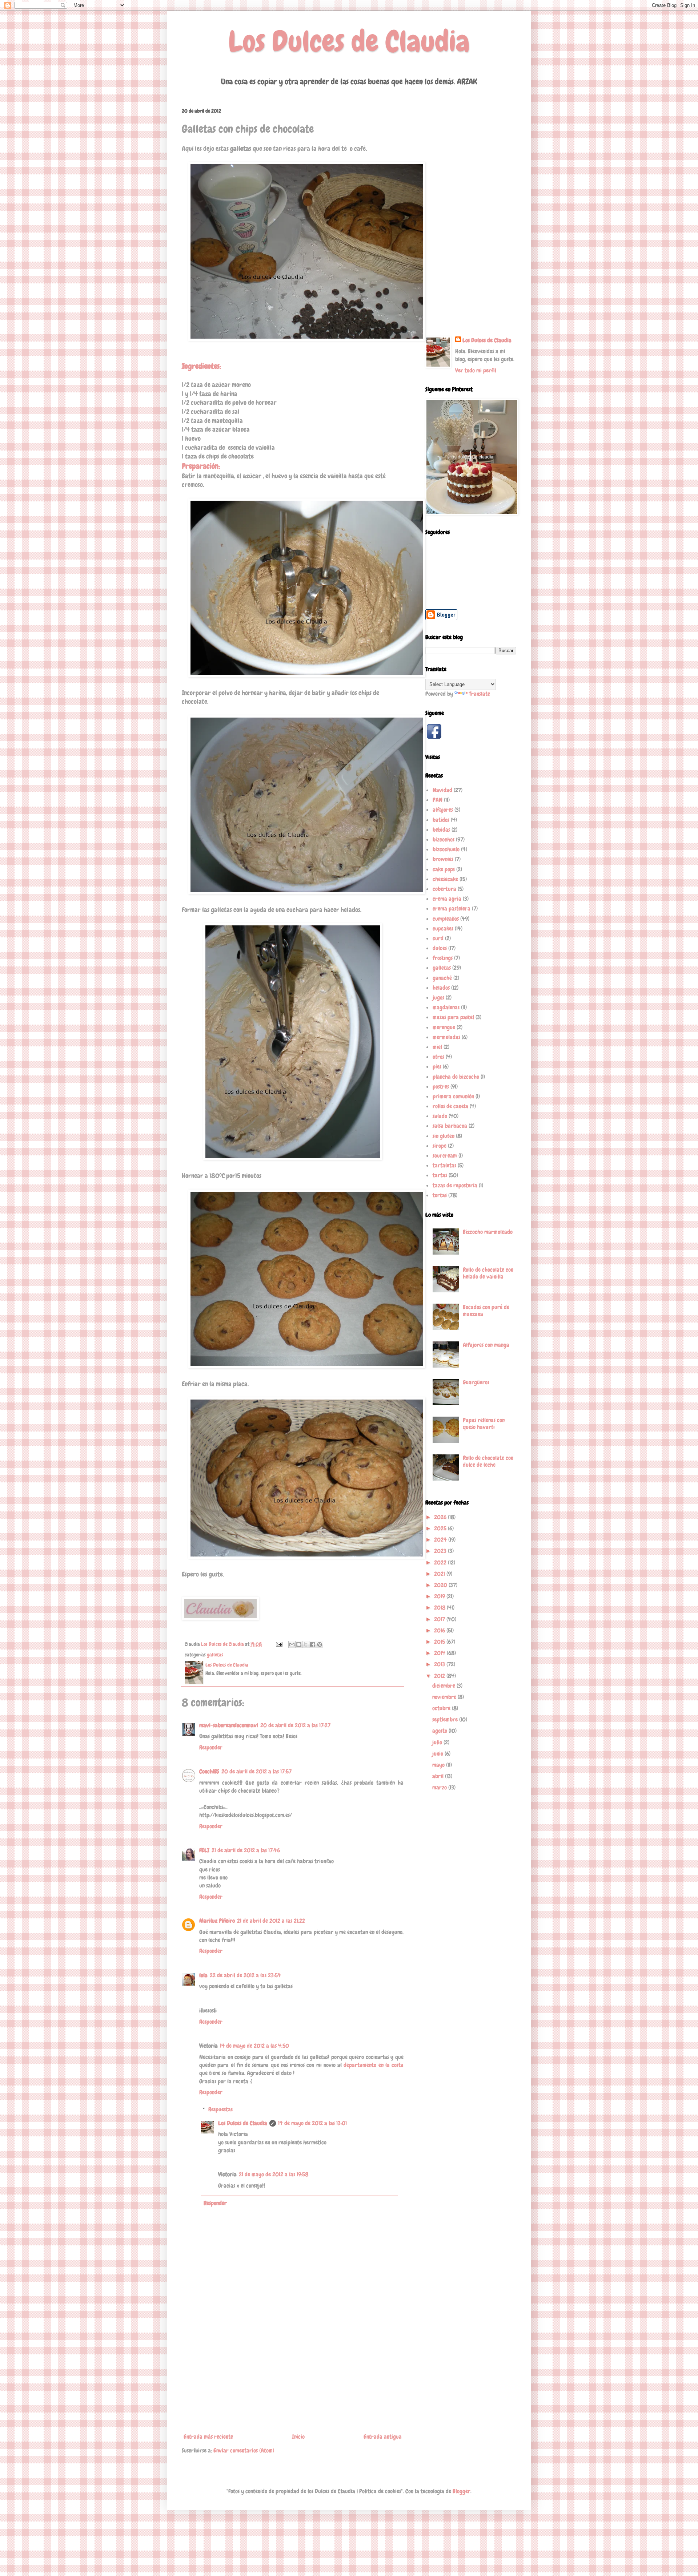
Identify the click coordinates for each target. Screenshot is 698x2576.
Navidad (442, 790)
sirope (440, 1146)
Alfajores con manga (486, 1345)
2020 (441, 1585)
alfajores (443, 810)
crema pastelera (452, 909)
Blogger (462, 2491)
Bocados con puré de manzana (486, 1311)
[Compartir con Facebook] (313, 1644)
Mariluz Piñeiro (217, 1921)
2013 (440, 1664)
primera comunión (453, 1096)
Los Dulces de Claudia (349, 41)
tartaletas (444, 1165)
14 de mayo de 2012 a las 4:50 (254, 2046)
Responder (211, 1747)
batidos (441, 820)
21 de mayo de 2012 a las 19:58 (274, 2174)
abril (439, 1776)
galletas (215, 1655)
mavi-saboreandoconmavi (229, 1725)
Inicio (298, 2437)
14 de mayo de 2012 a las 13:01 (312, 2123)
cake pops (444, 869)
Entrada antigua (383, 2437)
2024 (441, 1540)
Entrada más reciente (208, 2437)
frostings (443, 958)
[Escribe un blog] (299, 1644)
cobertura (444, 889)
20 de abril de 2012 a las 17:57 (256, 1771)
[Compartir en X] (306, 1644)
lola (203, 1975)
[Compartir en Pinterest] (320, 1644)
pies (437, 1067)
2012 (440, 1676)
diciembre (444, 1686)
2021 (440, 1574)
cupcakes (443, 928)
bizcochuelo (446, 849)
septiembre (446, 1719)
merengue (444, 1027)
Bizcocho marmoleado (488, 1232)
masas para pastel (453, 1017)
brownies (443, 859)
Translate (480, 694)
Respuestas (220, 2109)
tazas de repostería (455, 1185)
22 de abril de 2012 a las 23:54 (245, 1975)
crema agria (447, 899)
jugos (438, 998)
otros (438, 1057)
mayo (439, 1765)
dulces (440, 948)
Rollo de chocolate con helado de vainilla (488, 1273)
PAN (438, 800)
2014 (440, 1653)
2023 (441, 1551)
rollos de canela (450, 1106)
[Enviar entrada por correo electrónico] (278, 1644)
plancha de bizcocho (456, 1077)
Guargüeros (476, 1382)
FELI (204, 1850)
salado (440, 1116)
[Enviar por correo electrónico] (292, 1644)
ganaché (442, 978)
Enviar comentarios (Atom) (244, 2450)
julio (438, 1742)
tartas (440, 1175)
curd (438, 938)
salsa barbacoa (450, 1126)
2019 (440, 1596)
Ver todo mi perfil (476, 370)
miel (437, 1047)
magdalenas (446, 1007)
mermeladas (446, 1037)
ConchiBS (209, 1771)
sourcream (445, 1156)
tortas (440, 1195)
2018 (440, 1608)
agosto (440, 1731)
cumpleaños (446, 919)
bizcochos (444, 839)
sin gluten (444, 1136)
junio (438, 1754)
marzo (440, 1787)
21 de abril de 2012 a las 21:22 (271, 1921)
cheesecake (445, 879)
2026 (441, 1517)
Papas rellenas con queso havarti (484, 1424)
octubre (442, 1708)
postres (441, 1087)
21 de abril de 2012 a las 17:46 (246, 1850)
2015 (440, 1642)
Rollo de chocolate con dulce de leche (488, 1461)
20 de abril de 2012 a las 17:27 (295, 1725)
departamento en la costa (374, 2065)
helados (441, 988)
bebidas (441, 830)
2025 (441, 1528)
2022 (441, 1562)
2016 (440, 1630)
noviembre (445, 1697)
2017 (440, 1619)
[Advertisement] (293, 2376)
